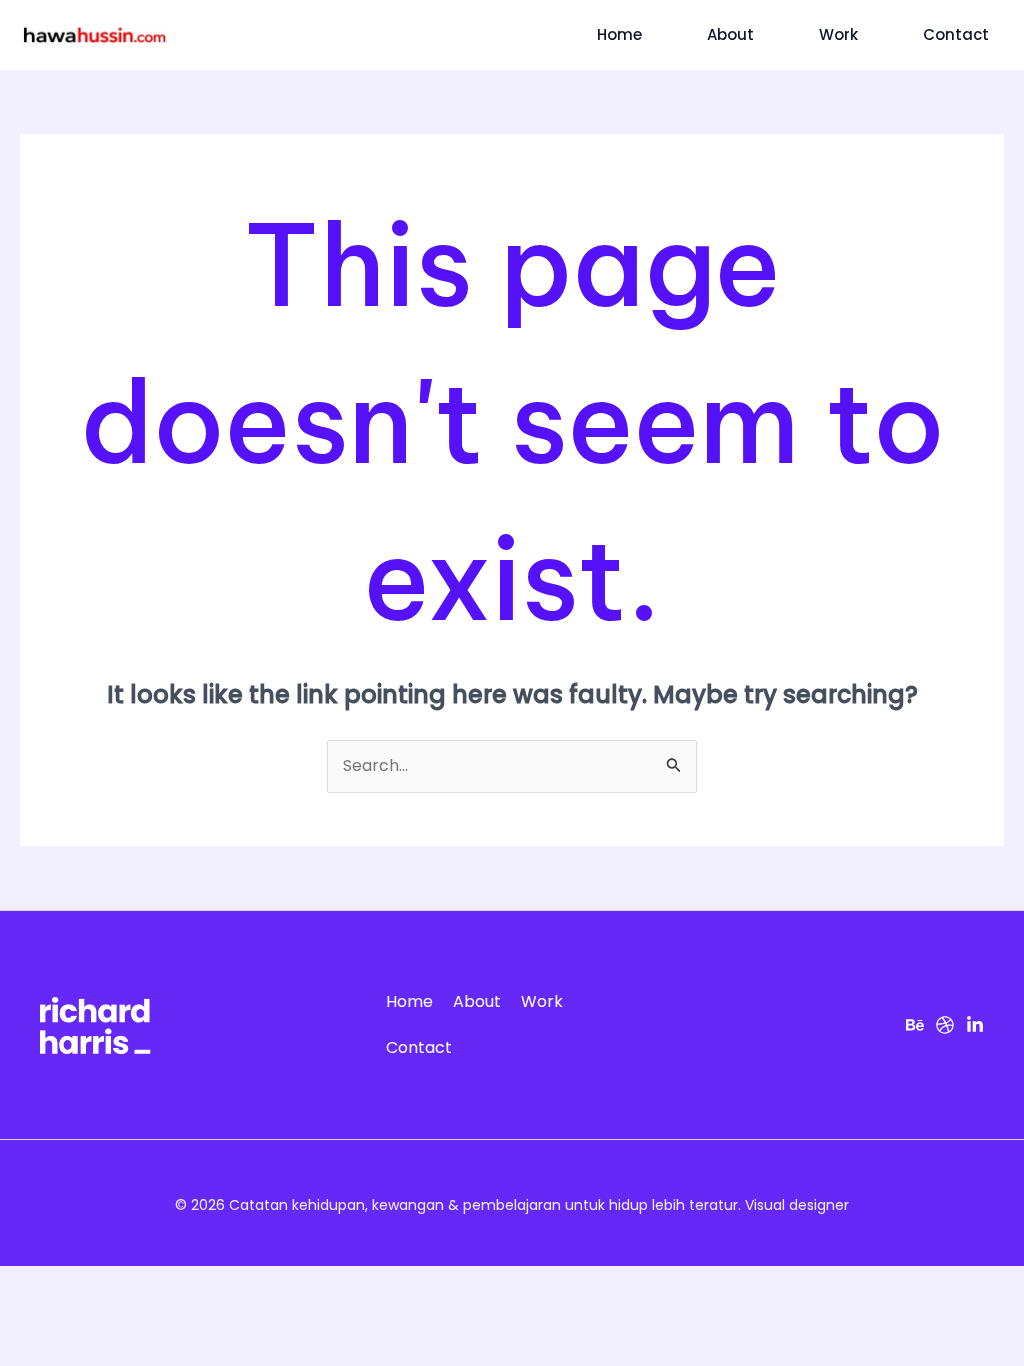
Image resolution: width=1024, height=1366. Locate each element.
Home (619, 34)
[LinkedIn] (975, 1025)
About (730, 34)
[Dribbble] (945, 1025)
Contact (956, 34)
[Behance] (915, 1025)
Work (838, 34)
